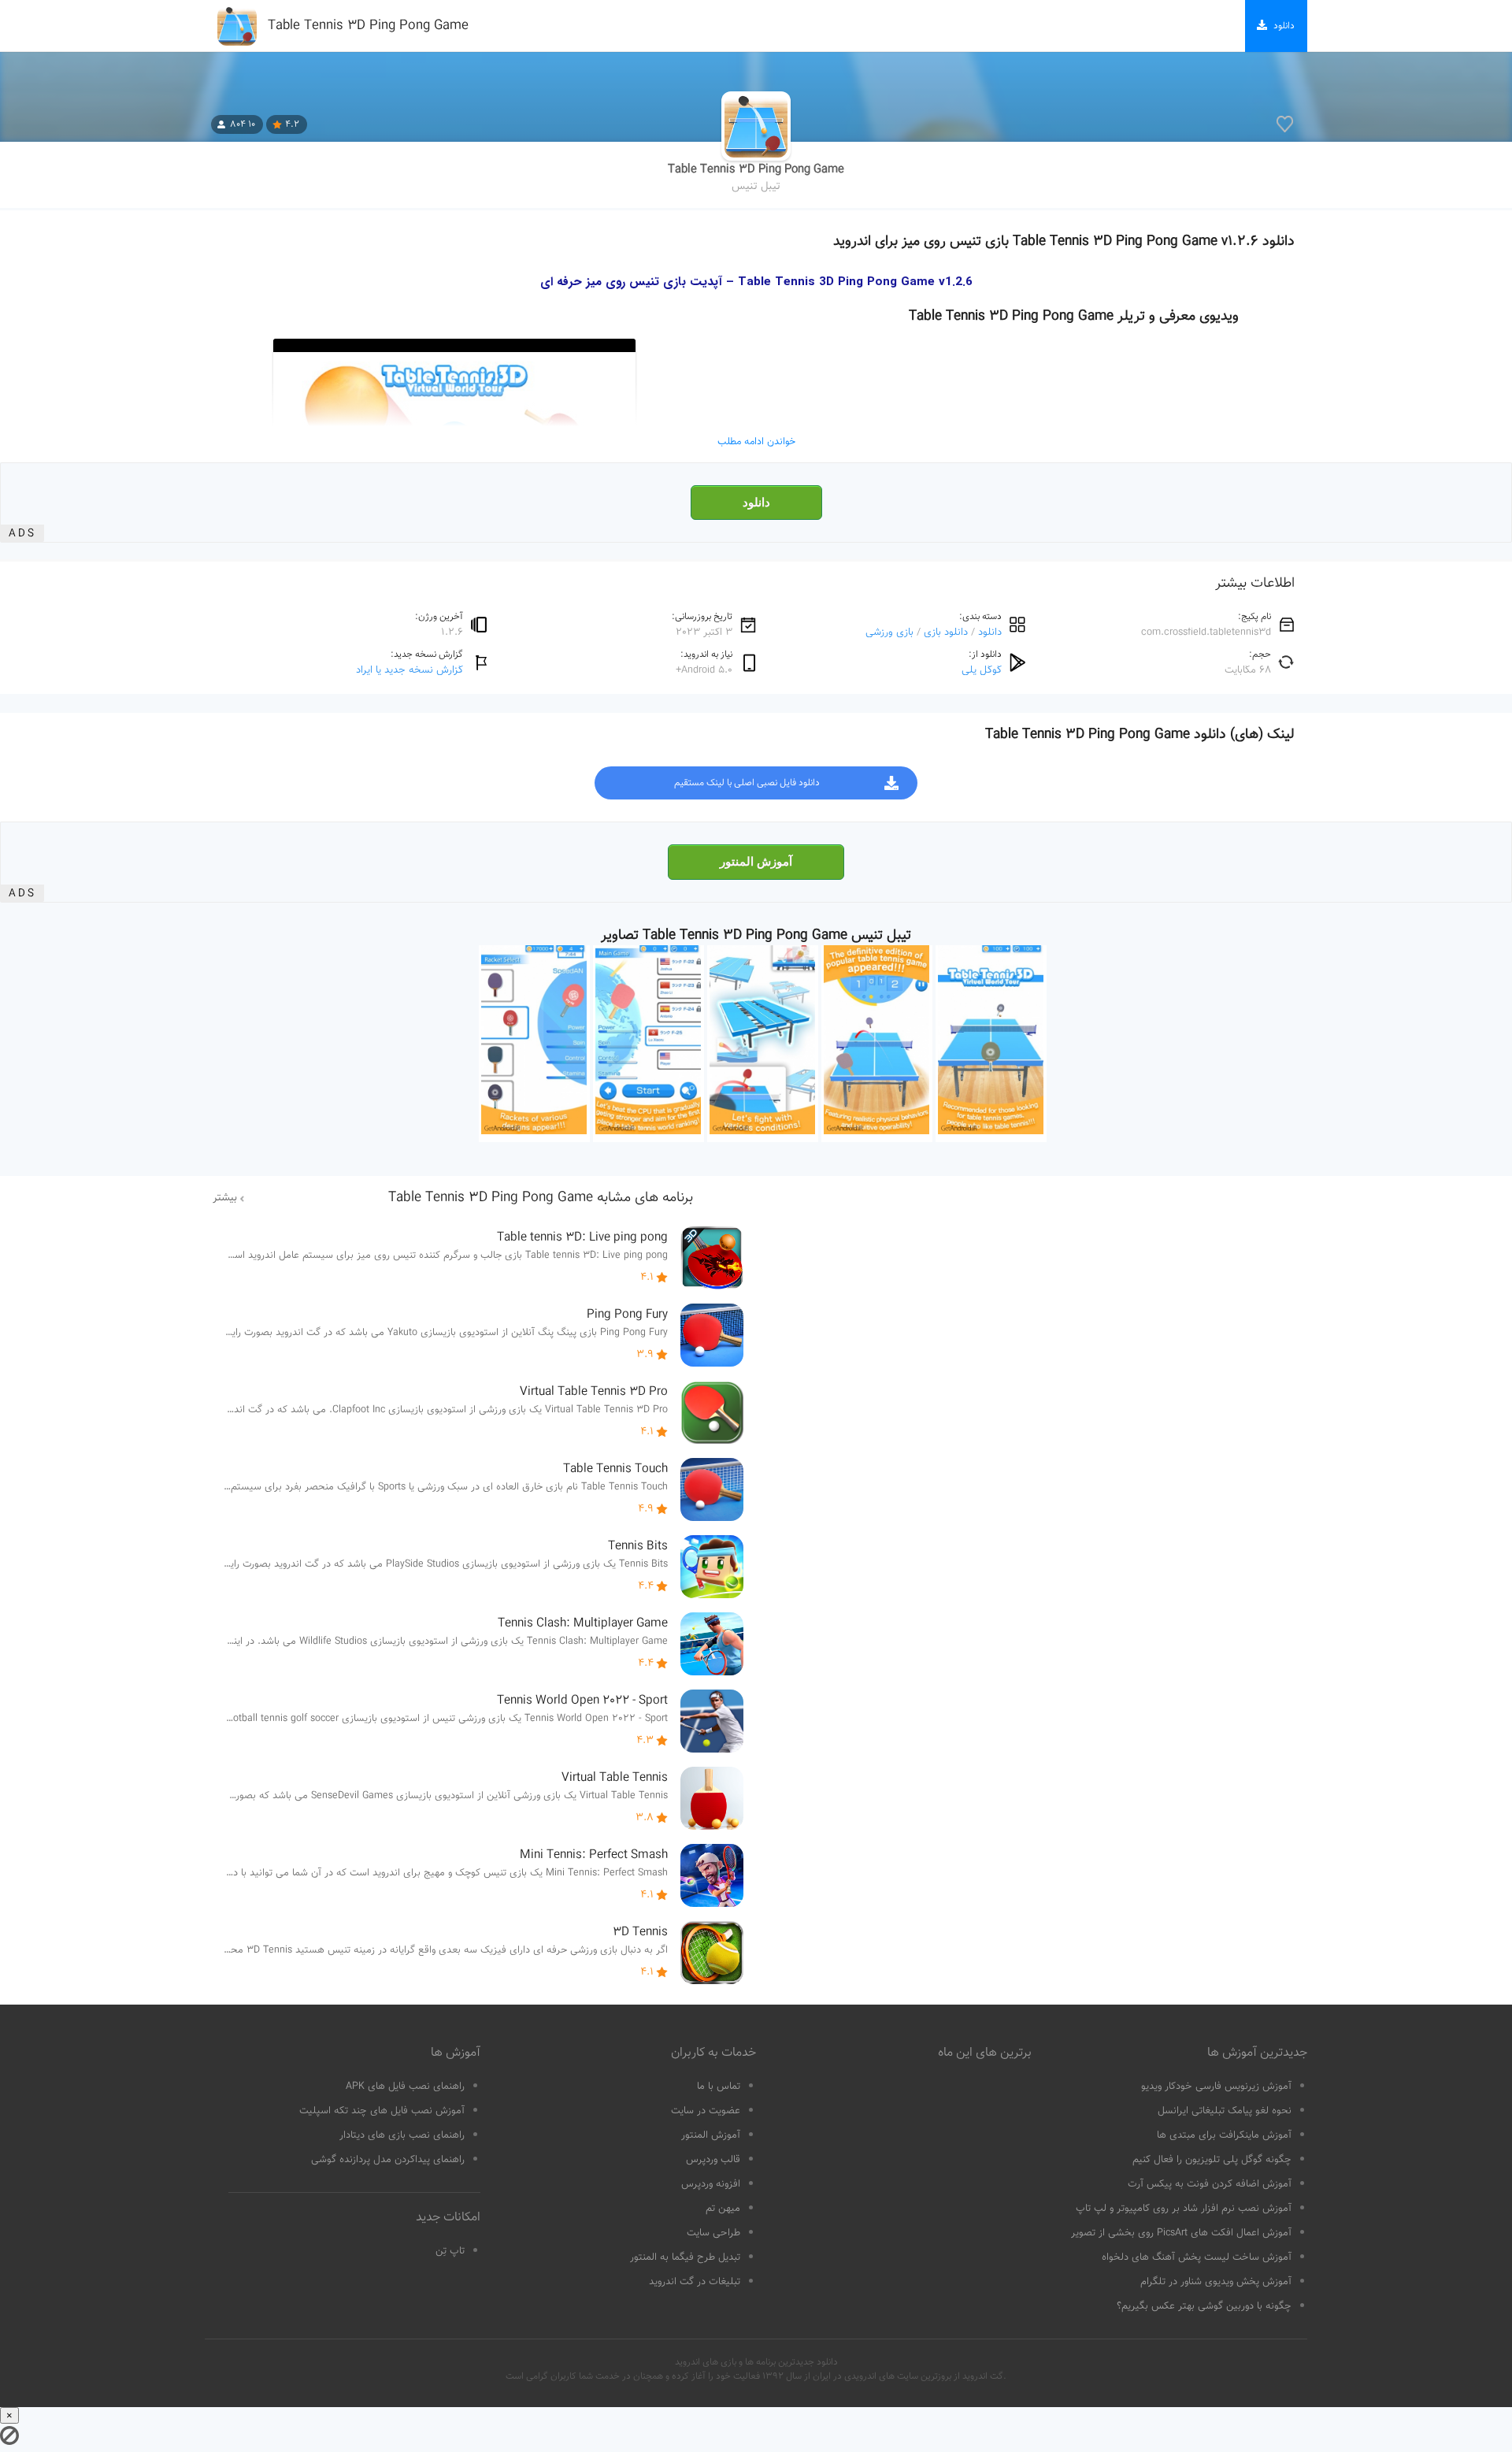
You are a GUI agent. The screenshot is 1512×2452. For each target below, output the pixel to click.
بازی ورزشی (889, 632)
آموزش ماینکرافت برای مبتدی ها (1224, 2135)
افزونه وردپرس (711, 2184)
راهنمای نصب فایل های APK (405, 2087)
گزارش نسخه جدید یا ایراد (409, 670)
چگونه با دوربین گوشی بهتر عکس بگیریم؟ (1204, 2306)
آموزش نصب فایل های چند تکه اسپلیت (382, 2111)
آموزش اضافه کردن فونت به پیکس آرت (1210, 2184)
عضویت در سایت (706, 2111)
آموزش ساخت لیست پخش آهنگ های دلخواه (1197, 2257)
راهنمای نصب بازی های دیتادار (402, 2135)
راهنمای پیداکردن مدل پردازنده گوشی (388, 2160)
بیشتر (225, 1198)
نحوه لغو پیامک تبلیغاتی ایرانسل (1225, 2111)
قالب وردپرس (713, 2160)
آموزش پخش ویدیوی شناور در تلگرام (1216, 2282)
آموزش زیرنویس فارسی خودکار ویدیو (1216, 2087)
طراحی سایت (713, 2233)
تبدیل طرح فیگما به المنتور (685, 2257)
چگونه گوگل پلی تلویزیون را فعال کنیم (1212, 2160)
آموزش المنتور (756, 862)
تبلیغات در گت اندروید (695, 2282)
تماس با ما (719, 2087)
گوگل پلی (982, 670)
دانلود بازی (946, 632)
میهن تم (723, 2209)
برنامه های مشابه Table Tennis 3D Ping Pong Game (541, 1198)
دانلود (756, 503)
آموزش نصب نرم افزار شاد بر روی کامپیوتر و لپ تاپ (1184, 2209)
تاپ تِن (450, 2251)
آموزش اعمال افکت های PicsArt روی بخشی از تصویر (1181, 2233)
